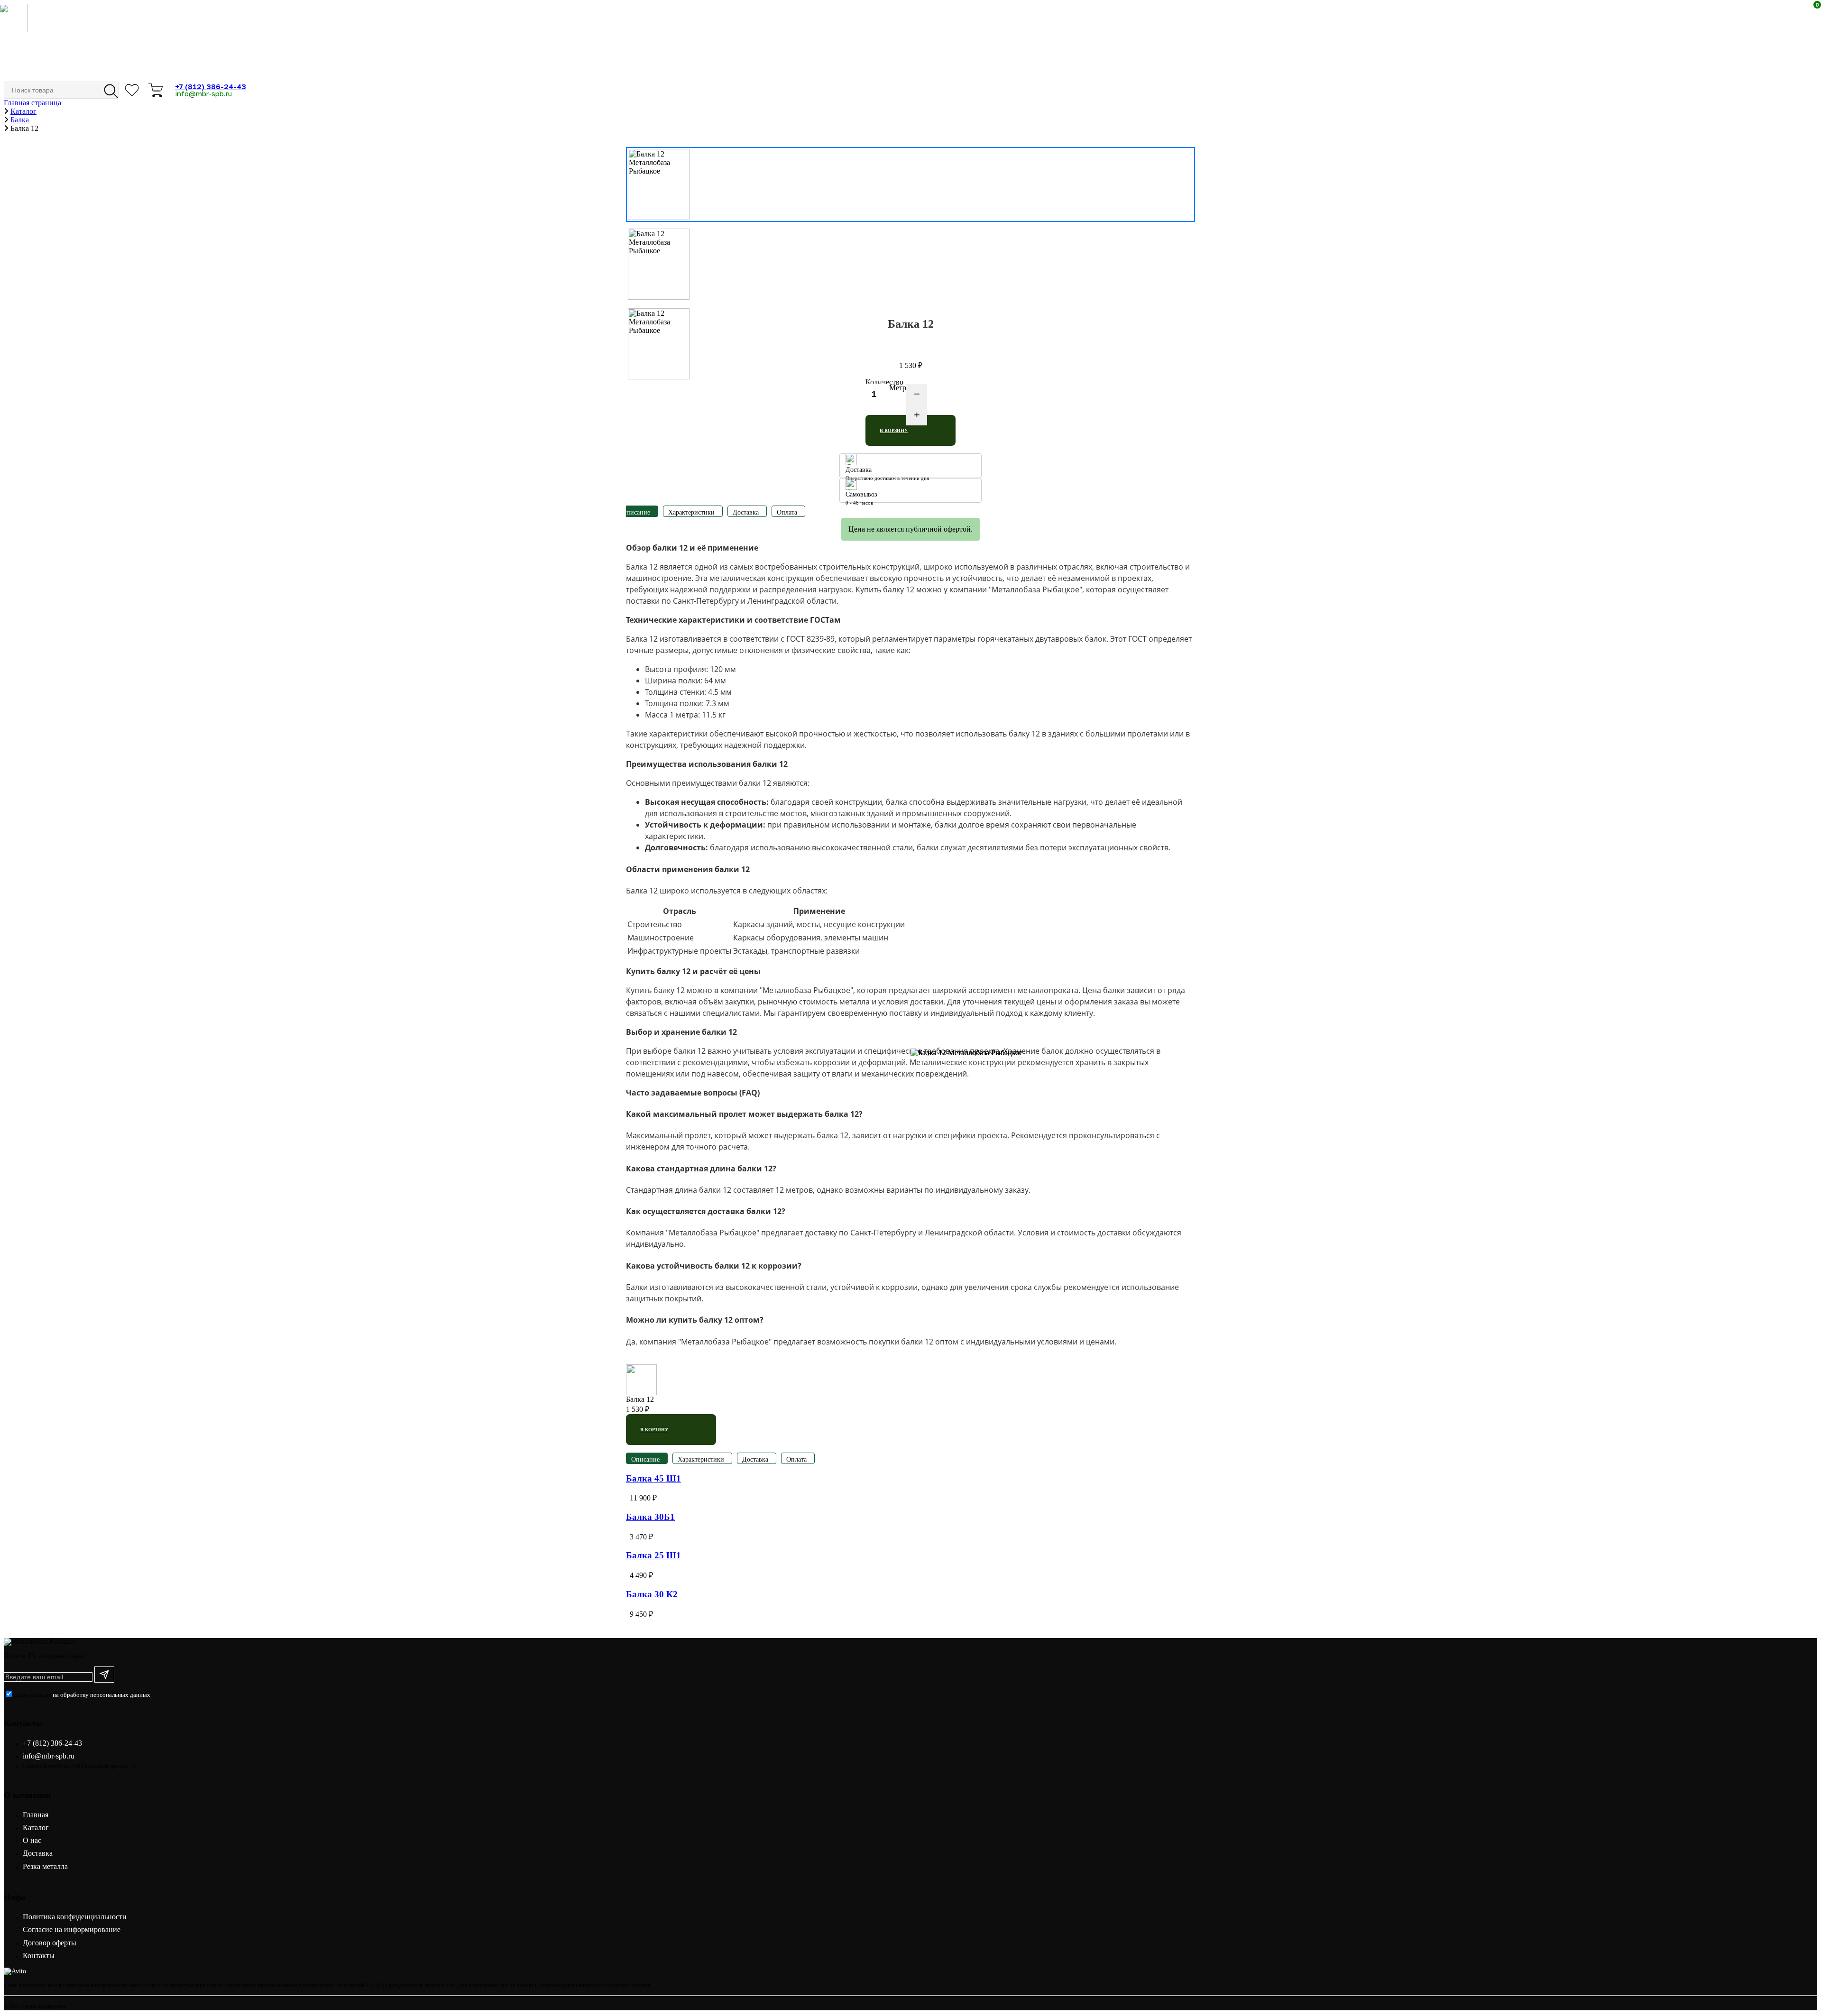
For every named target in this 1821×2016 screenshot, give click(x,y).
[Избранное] (135, 90)
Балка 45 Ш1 (653, 1478)
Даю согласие (83, 1695)
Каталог (36, 1827)
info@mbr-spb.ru (203, 93)
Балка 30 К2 (652, 1594)
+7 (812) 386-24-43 (211, 86)
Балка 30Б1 (650, 1517)
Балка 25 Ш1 (653, 1555)
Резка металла (45, 1866)
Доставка (38, 1853)
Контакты (39, 1956)
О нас (32, 1840)
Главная (36, 1815)
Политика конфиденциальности (75, 1917)
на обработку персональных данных (101, 1695)
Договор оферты (50, 1943)
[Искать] (108, 90)
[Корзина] (159, 90)
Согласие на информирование (72, 1929)
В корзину (894, 430)
